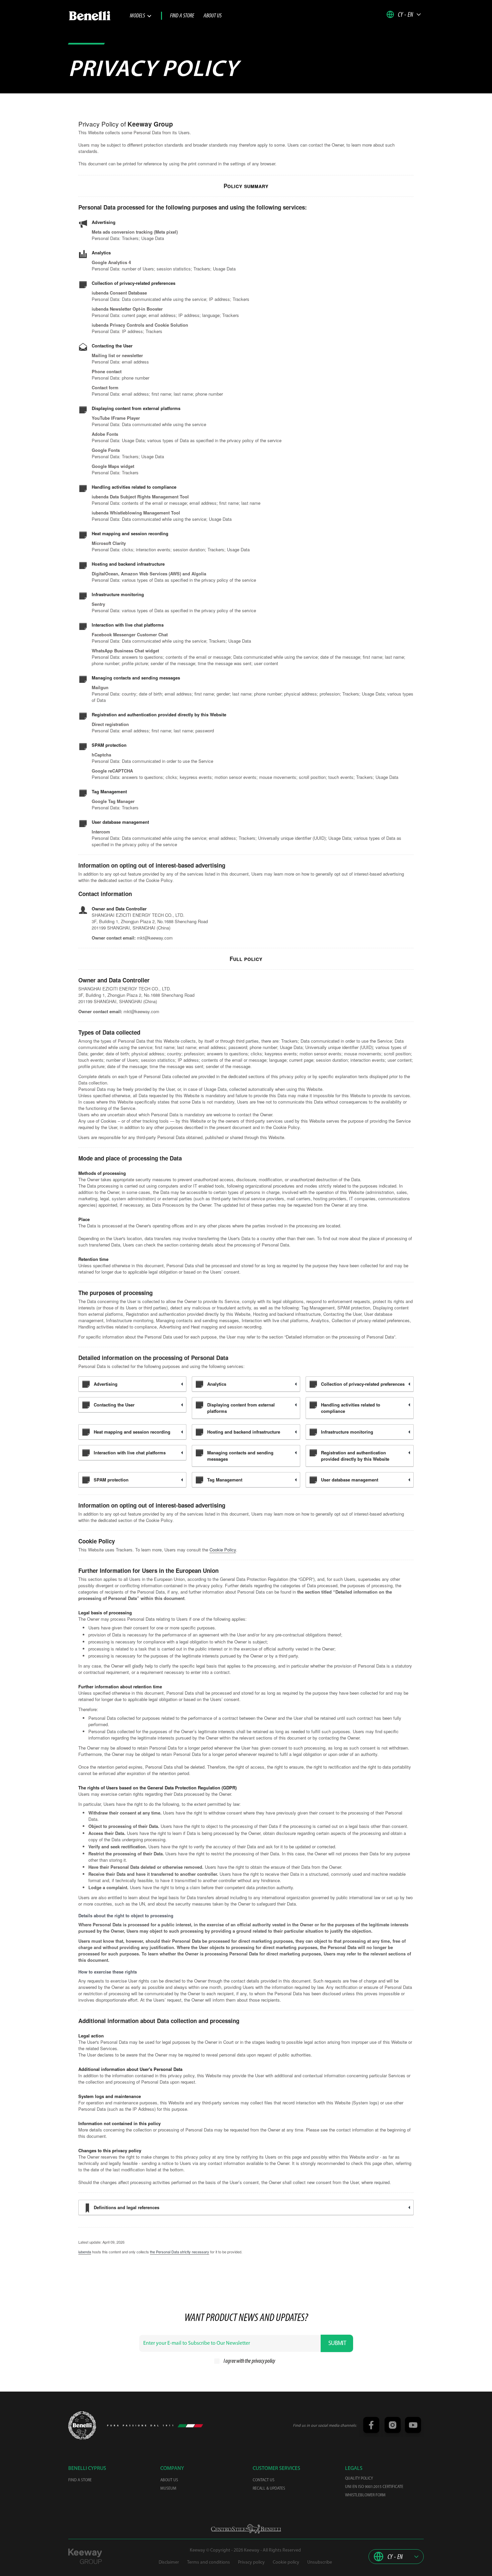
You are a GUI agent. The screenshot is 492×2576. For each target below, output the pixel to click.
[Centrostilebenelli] (246, 2529)
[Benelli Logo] (99, 16)
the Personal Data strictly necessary (180, 2252)
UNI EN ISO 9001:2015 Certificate (374, 2487)
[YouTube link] (412, 2426)
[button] (404, 14)
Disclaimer (169, 2562)
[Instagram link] (392, 2426)
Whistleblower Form (365, 2495)
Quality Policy (359, 2479)
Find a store (182, 16)
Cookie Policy (223, 1550)
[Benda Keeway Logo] (82, 2426)
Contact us (264, 2480)
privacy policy (263, 2361)
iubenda (85, 2252)
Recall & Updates (269, 2489)
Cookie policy (286, 2562)
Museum (168, 2489)
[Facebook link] (371, 2426)
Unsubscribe (320, 2562)
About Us (213, 16)
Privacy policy (251, 2562)
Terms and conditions (209, 2562)
